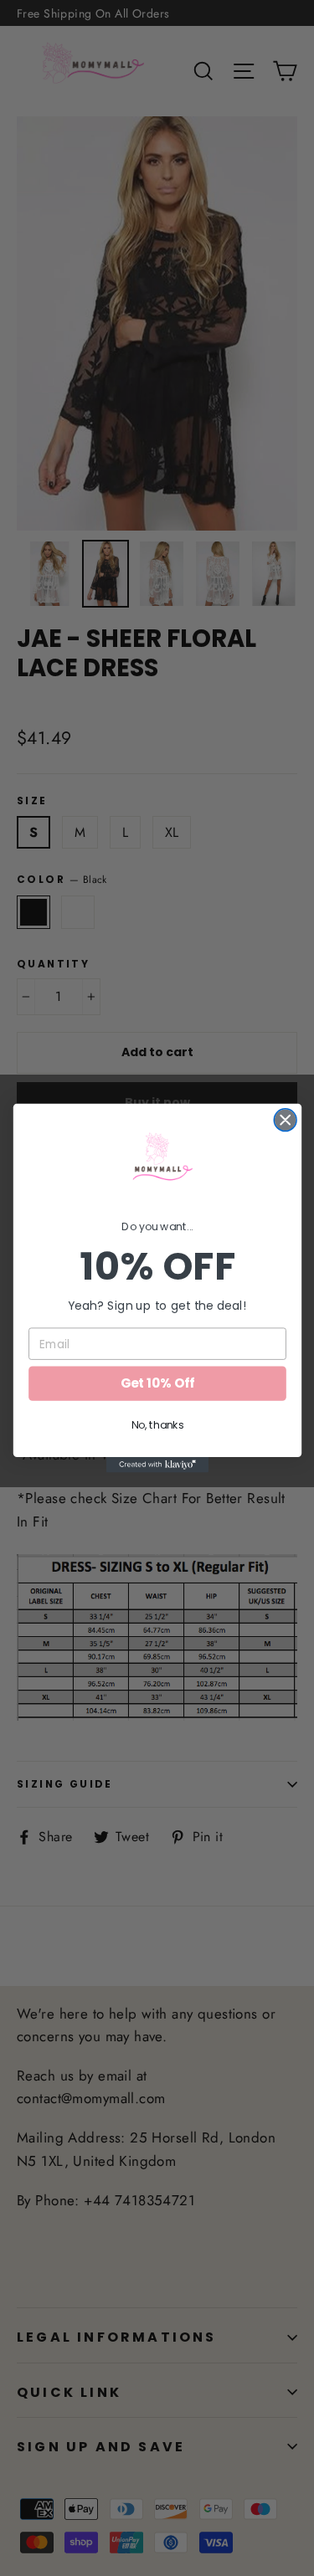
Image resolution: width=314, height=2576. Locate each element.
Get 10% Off (157, 1383)
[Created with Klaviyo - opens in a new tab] (157, 1465)
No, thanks (157, 1425)
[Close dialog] (285, 1120)
